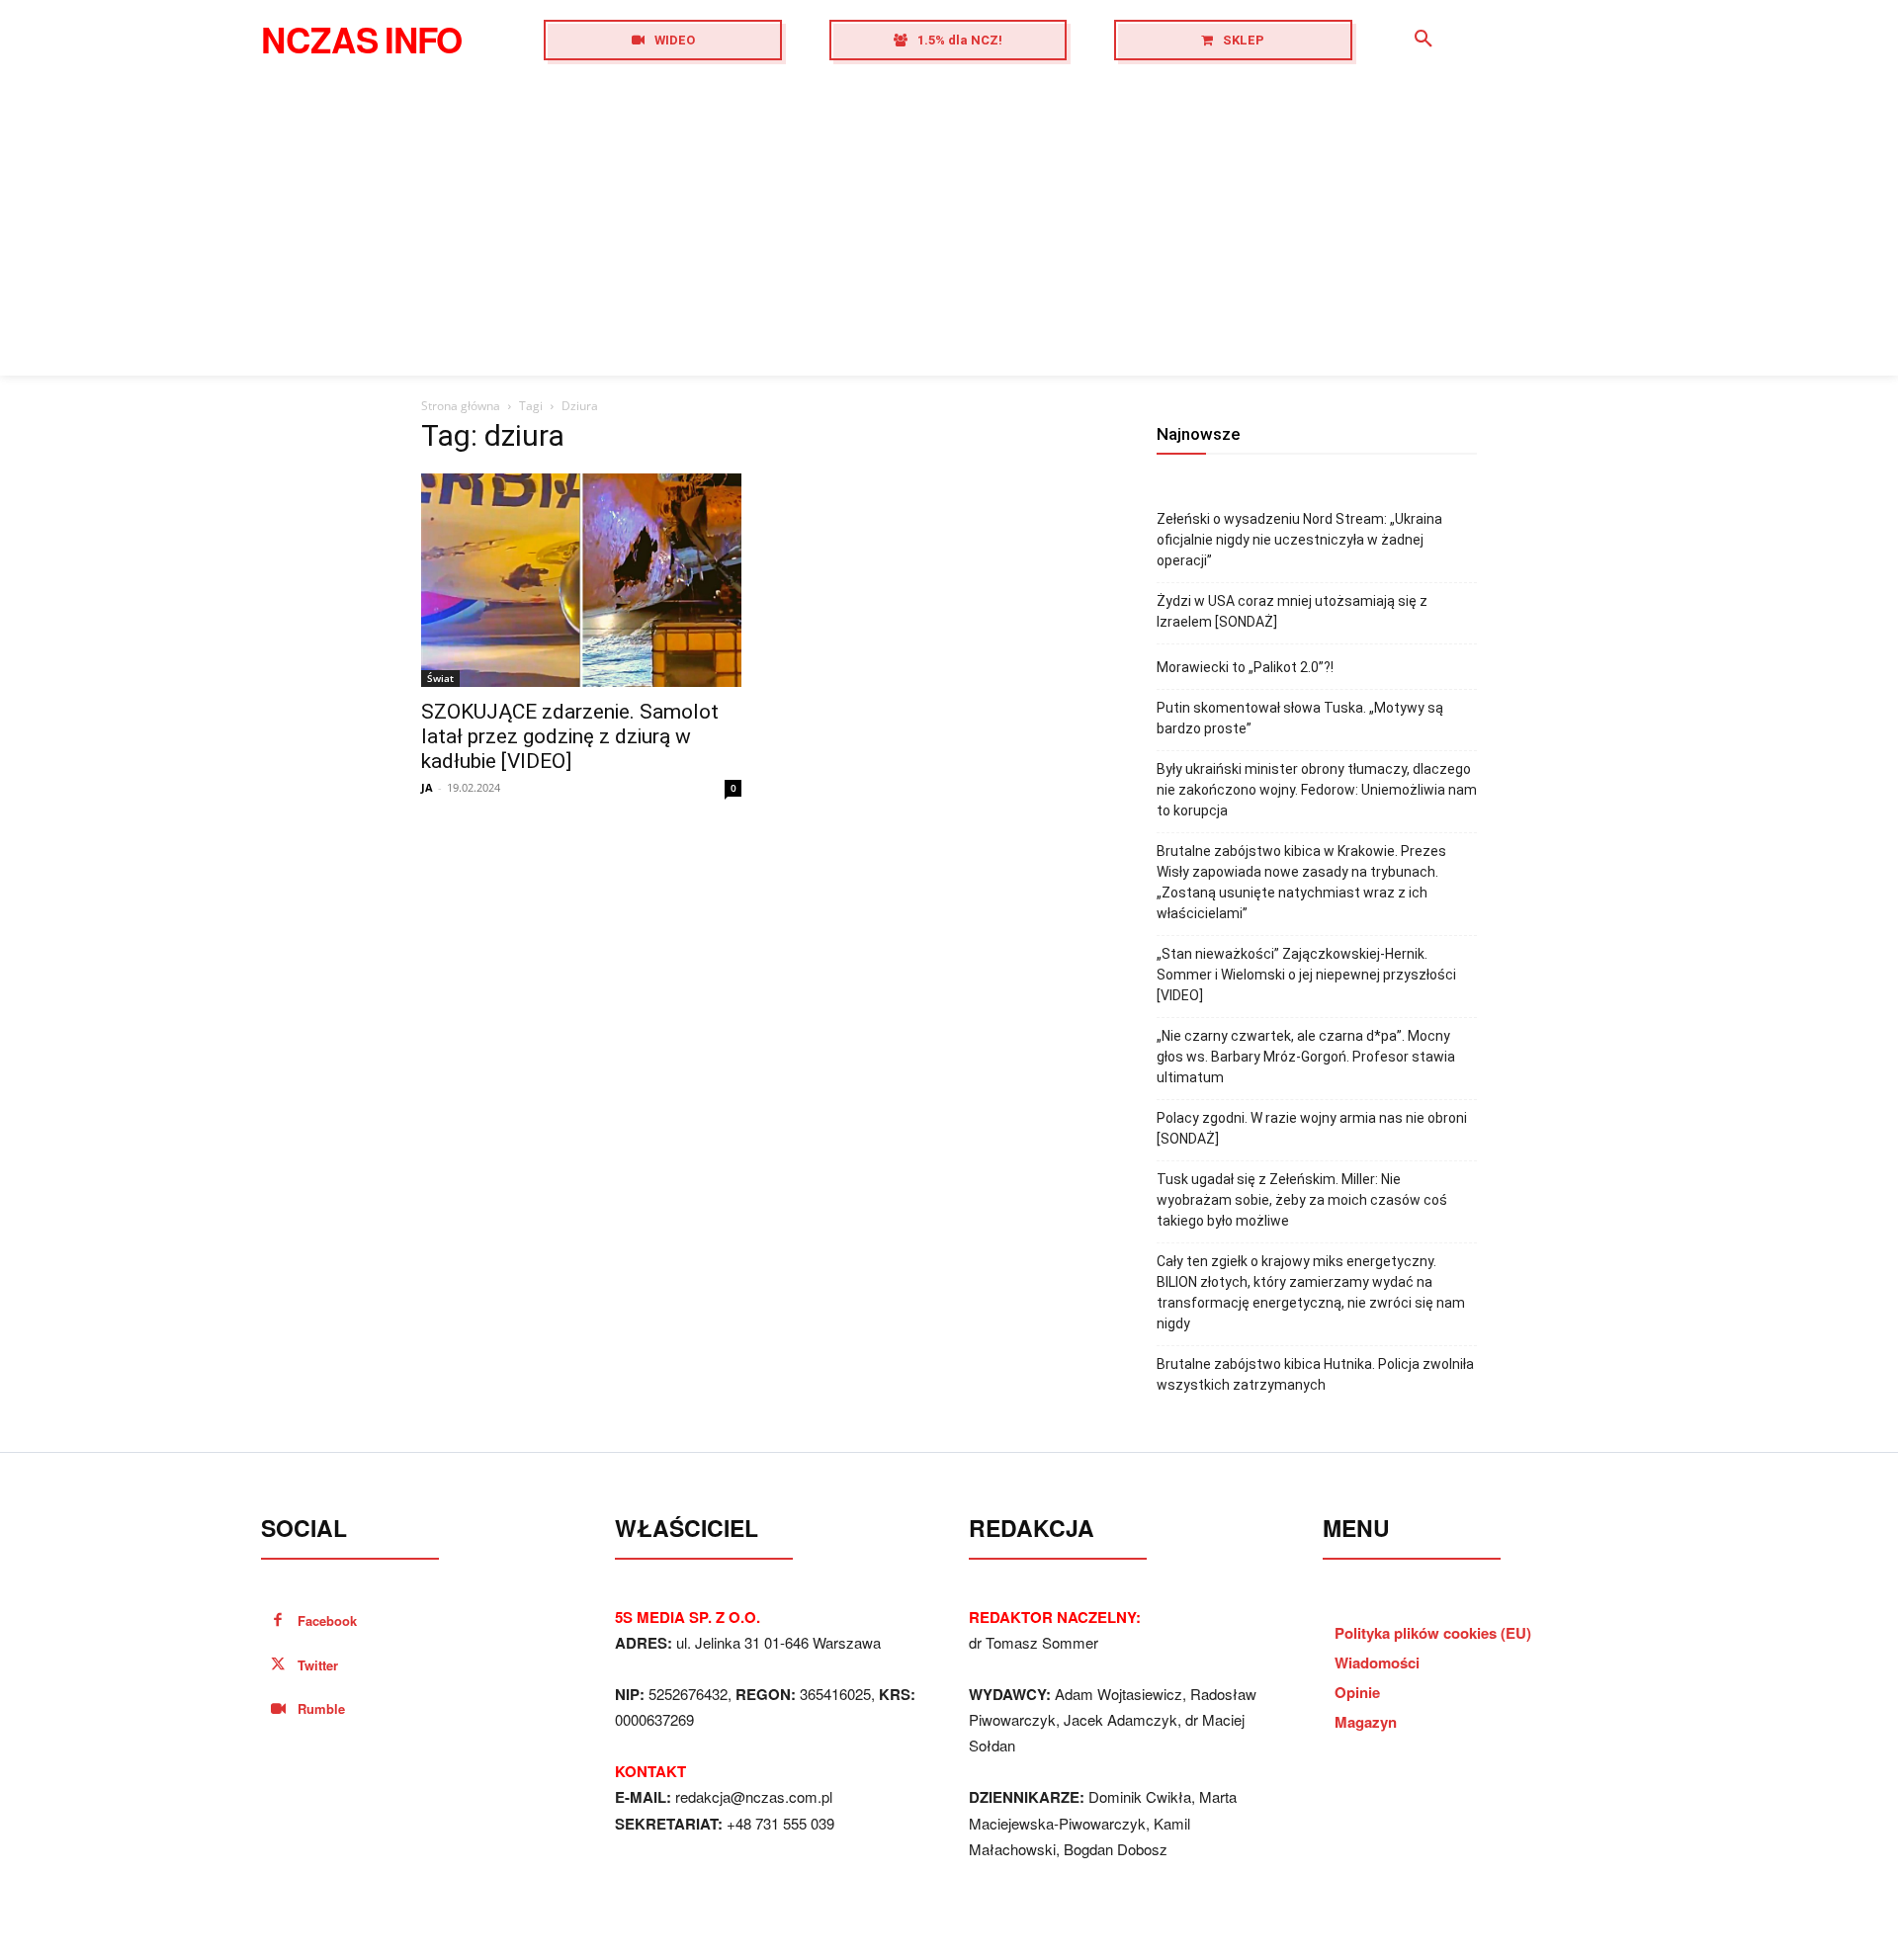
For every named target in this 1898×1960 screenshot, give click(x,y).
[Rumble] (278, 1709)
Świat (440, 678)
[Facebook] (278, 1621)
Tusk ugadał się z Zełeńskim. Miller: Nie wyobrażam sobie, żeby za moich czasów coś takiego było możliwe (1302, 1200)
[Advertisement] (949, 227)
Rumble (321, 1708)
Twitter (318, 1665)
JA (427, 787)
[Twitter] (278, 1666)
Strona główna (461, 406)
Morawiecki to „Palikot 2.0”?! (1245, 667)
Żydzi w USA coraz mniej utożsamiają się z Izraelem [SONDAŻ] (1292, 611)
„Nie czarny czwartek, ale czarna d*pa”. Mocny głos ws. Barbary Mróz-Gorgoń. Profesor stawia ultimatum (1306, 1057)
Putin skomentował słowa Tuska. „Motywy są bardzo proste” (1300, 718)
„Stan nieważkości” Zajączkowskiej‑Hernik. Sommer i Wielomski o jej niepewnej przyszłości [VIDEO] (1306, 975)
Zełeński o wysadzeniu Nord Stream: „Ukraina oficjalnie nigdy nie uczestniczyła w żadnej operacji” (1299, 540)
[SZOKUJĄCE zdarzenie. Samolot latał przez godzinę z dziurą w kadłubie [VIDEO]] (581, 580)
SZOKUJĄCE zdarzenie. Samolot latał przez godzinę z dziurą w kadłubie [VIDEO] (570, 736)
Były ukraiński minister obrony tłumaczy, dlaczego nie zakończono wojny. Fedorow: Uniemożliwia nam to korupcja (1317, 790)
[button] (1423, 40)
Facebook (327, 1620)
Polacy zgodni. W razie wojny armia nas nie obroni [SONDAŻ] (1312, 1128)
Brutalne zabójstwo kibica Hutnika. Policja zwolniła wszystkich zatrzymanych (1315, 1374)
